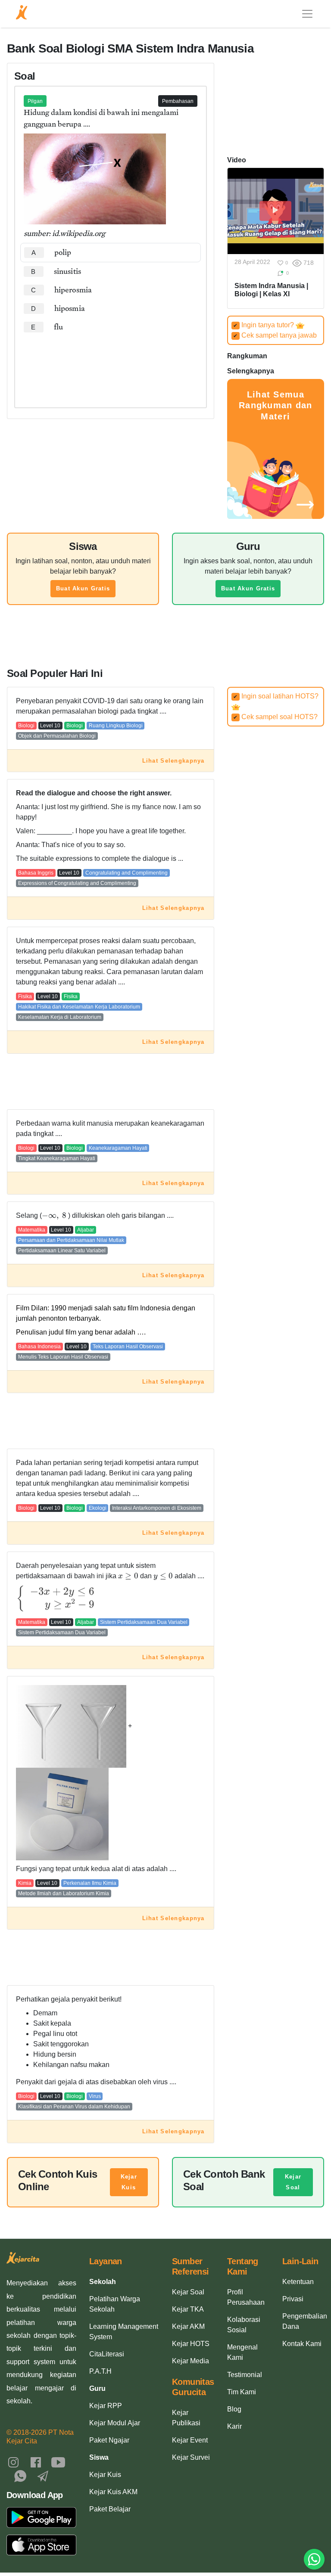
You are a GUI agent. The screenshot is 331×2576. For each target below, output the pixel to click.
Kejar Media (190, 2361)
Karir (234, 2426)
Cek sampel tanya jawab (275, 335)
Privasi (293, 2299)
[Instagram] (13, 2462)
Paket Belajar (110, 2509)
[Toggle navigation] (307, 14)
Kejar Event (190, 2440)
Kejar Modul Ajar (115, 2423)
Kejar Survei (191, 2457)
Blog (234, 2409)
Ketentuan (298, 2282)
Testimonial (245, 2375)
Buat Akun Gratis (83, 588)
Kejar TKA (188, 2309)
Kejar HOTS (191, 2344)
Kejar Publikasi (186, 2418)
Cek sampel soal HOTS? (275, 717)
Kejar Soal (293, 2182)
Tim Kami (242, 2392)
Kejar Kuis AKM (113, 2492)
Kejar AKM (188, 2326)
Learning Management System (124, 2332)
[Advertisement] (111, 363)
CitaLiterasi (107, 2354)
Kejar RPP (106, 2406)
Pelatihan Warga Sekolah (115, 2304)
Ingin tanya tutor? (264, 325)
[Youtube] (58, 2462)
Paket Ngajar (109, 2440)
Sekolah (103, 2282)
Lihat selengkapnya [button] (173, 761)
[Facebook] (36, 2462)
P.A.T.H (100, 2371)
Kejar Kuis (129, 2182)
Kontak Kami (302, 2344)
